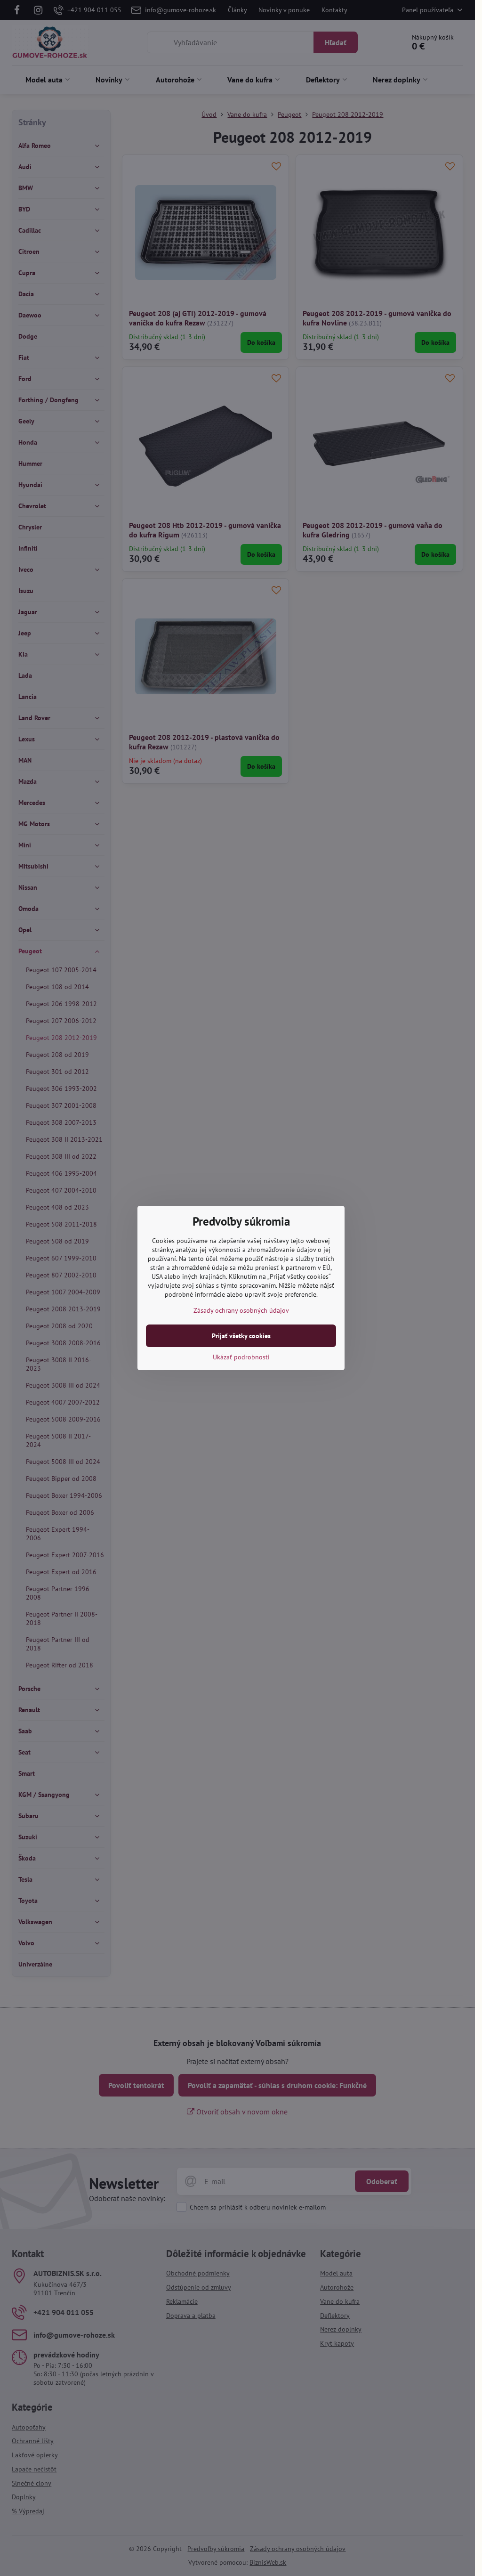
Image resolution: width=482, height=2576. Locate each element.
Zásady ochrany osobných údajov (241, 1310)
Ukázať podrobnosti (241, 1357)
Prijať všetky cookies (241, 1336)
